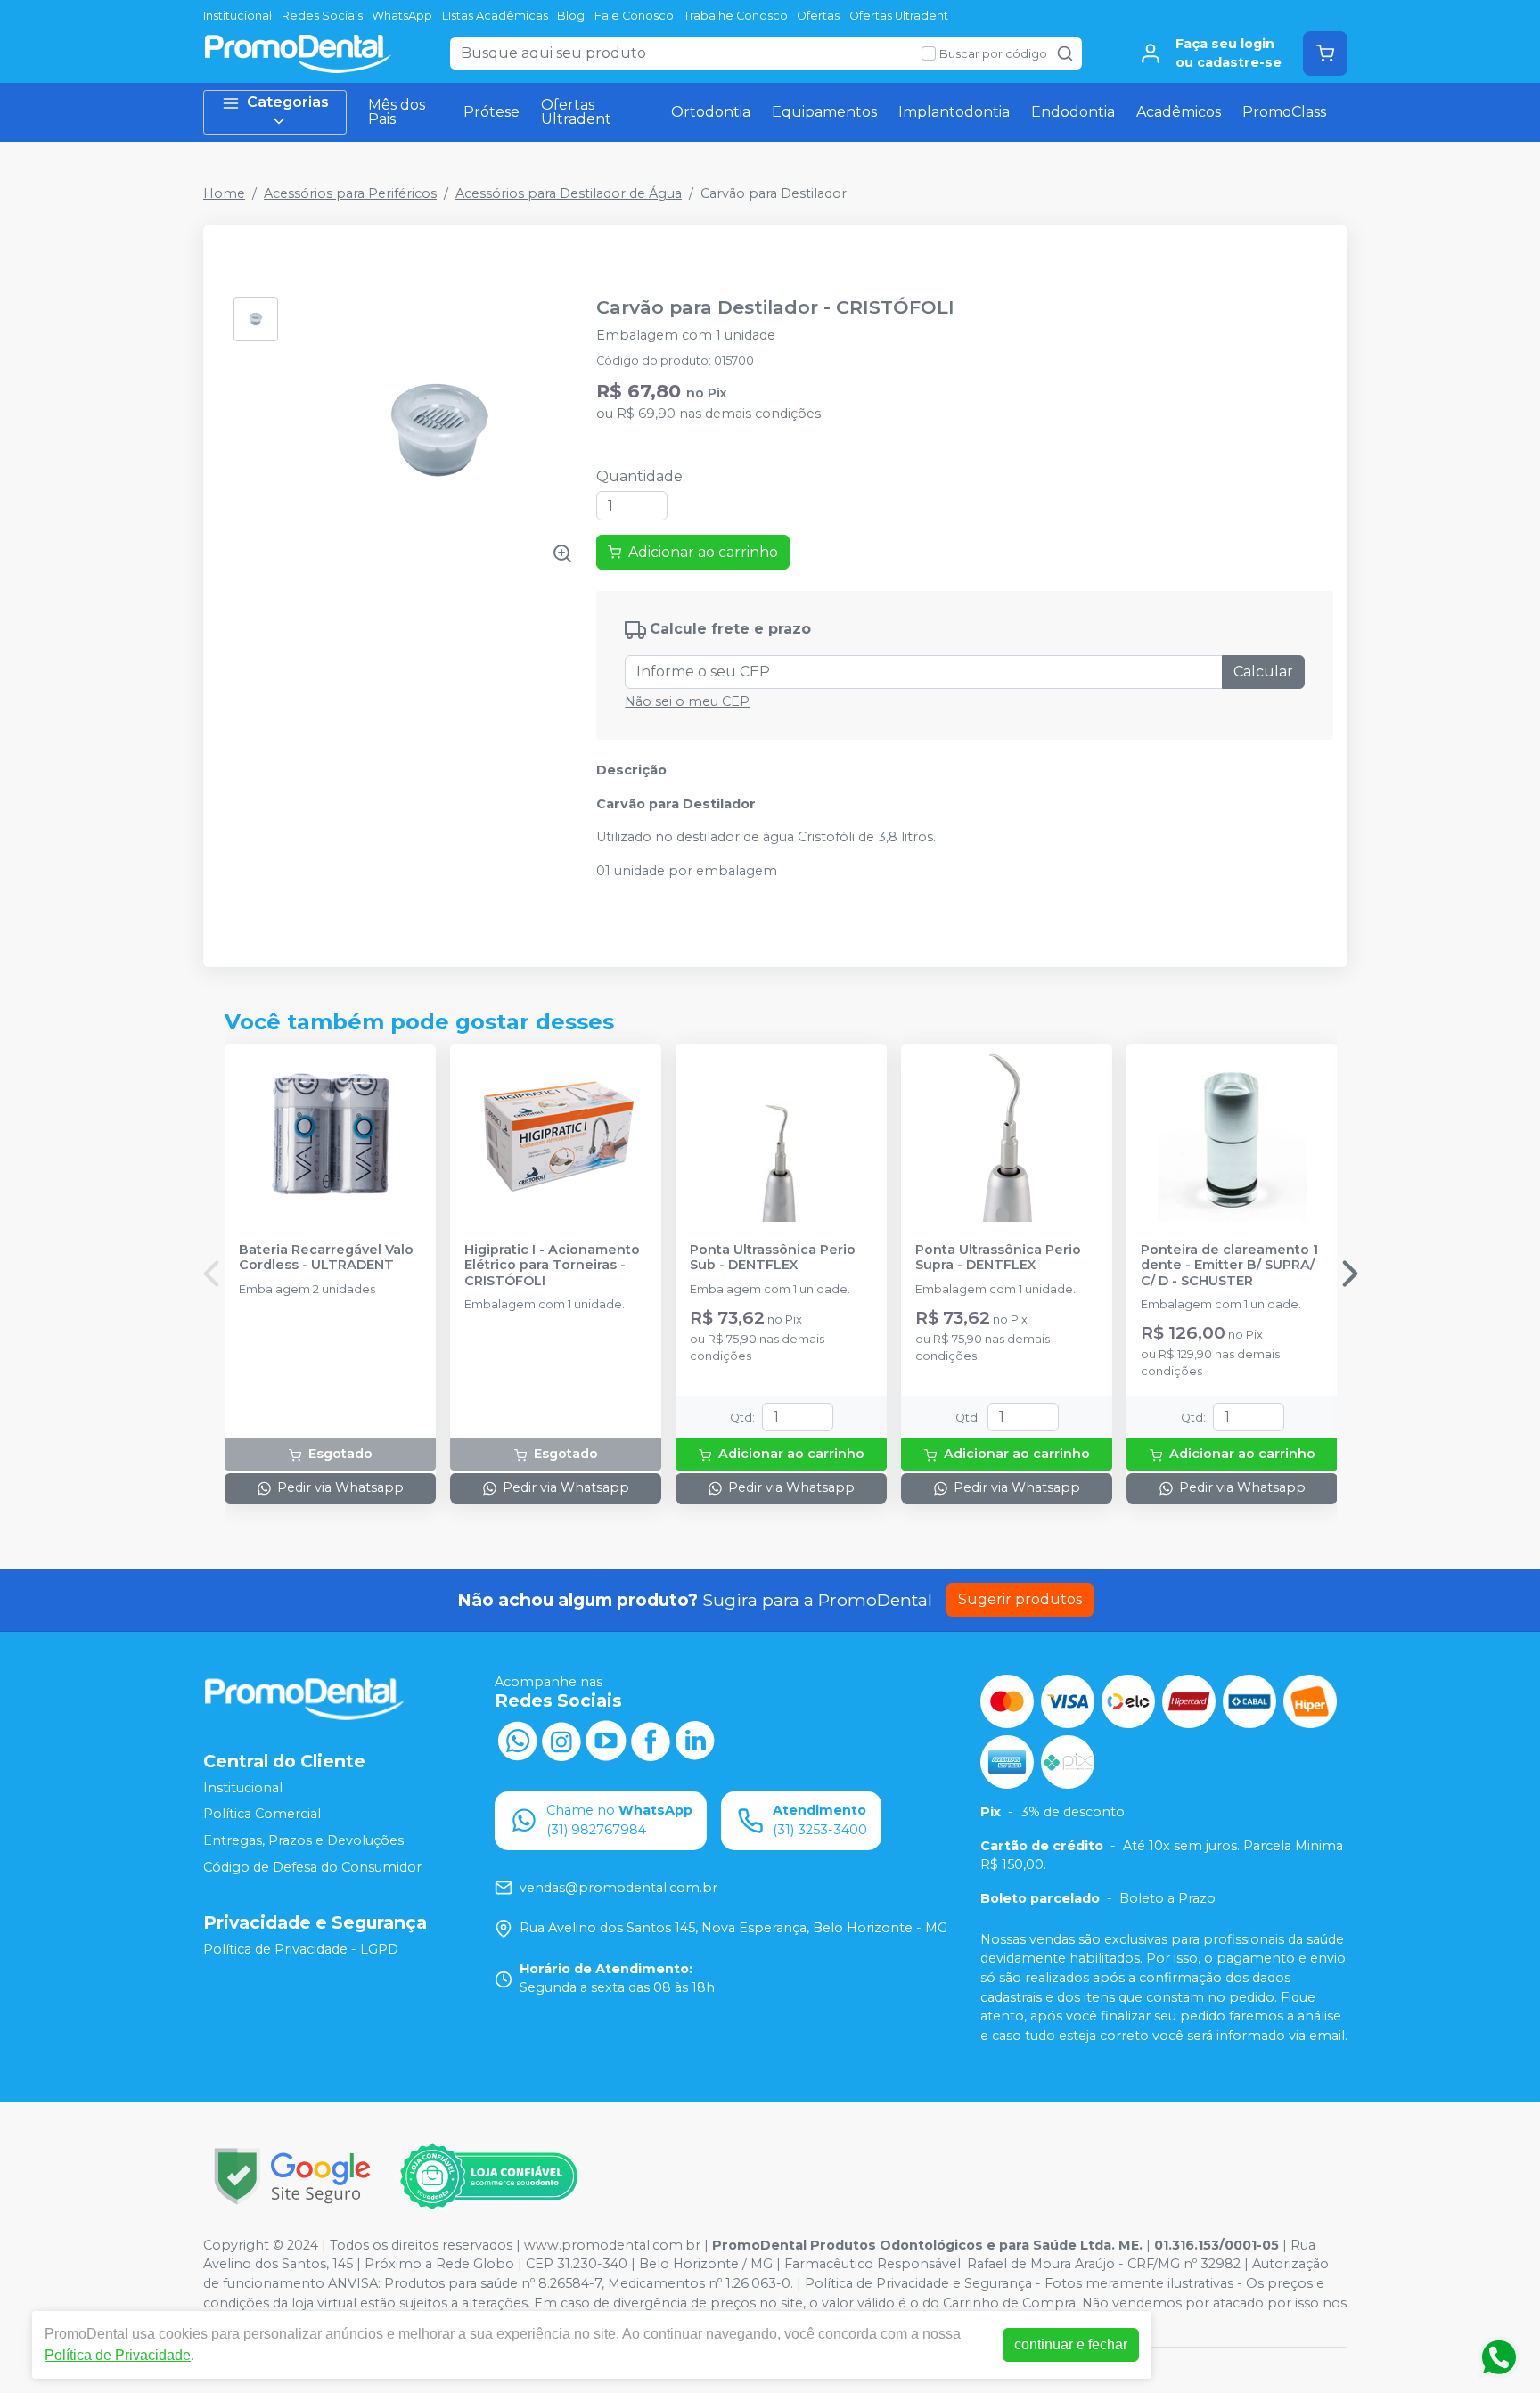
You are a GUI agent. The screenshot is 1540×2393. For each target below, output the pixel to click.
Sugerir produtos (1020, 1599)
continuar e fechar (1071, 2344)
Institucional (238, 16)
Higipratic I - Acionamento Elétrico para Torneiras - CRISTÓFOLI (552, 1266)
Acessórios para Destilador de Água (569, 193)
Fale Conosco (634, 16)
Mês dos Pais (397, 112)
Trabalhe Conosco (736, 16)
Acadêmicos (1179, 112)
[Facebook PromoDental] (651, 1739)
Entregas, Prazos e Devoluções (303, 1840)
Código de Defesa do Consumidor (312, 1867)
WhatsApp (402, 16)
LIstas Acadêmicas (495, 16)
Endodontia (1073, 112)
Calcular (1263, 672)
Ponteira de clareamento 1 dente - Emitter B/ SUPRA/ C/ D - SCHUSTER (1229, 1266)
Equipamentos (824, 112)
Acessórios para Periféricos (350, 193)
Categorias (288, 102)
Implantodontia (954, 112)
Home (224, 193)
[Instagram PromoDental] (561, 1739)
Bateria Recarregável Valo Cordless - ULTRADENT (326, 1258)
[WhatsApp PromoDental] (517, 1739)
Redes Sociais (322, 16)
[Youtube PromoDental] (606, 1739)
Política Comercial (262, 1814)
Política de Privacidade (118, 2355)
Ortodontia (711, 112)
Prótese (491, 112)
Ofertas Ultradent (899, 16)
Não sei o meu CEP (687, 701)
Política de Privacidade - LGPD (301, 1949)
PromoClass (1284, 112)
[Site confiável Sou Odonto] (488, 2176)
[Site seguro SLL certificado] (292, 2176)
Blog (571, 16)
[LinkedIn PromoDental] (695, 1739)
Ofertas (818, 16)
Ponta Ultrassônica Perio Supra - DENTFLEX (998, 1258)
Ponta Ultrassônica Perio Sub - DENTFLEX (773, 1258)
